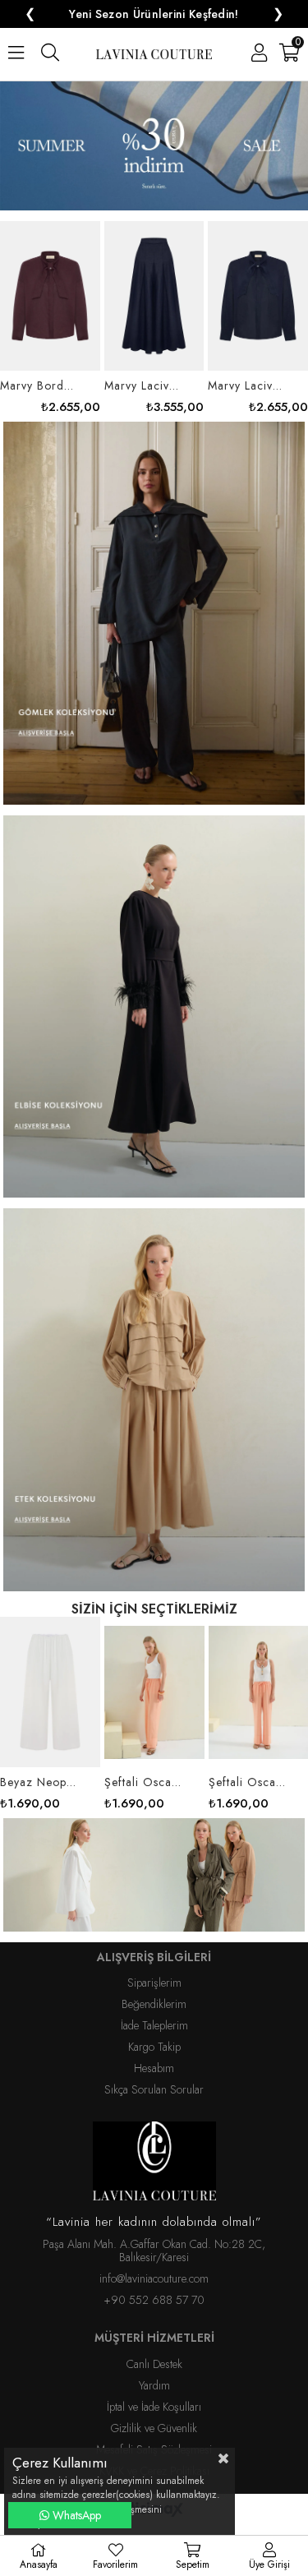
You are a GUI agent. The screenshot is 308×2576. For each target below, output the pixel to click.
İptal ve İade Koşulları (154, 2394)
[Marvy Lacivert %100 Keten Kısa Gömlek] (154, 283)
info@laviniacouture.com (154, 2265)
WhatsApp (75, 2515)
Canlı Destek (154, 2350)
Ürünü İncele (65, 304)
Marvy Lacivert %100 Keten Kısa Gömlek (143, 372)
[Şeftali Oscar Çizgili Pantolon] (154, 1678)
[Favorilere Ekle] (50, 304)
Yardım (154, 2372)
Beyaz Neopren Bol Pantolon (40, 1768)
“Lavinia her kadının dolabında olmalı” (154, 2209)
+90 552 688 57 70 (154, 2287)
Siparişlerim (154, 1969)
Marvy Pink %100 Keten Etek (248, 372)
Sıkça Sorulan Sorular (154, 2076)
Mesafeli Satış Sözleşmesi (154, 2436)
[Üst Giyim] (154, 1863)
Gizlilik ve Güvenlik (154, 2415)
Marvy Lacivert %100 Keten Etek (40, 372)
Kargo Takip (154, 2034)
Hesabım (154, 2055)
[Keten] (154, 601)
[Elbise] (154, 995)
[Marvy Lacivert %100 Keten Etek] (50, 283)
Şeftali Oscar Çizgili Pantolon (144, 1768)
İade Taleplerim (154, 2012)
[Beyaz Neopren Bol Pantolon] (50, 1678)
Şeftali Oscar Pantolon (248, 1768)
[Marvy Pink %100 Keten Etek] (258, 283)
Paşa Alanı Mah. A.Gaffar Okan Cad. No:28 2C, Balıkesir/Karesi (154, 2237)
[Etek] (154, 1388)
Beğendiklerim (154, 1991)
